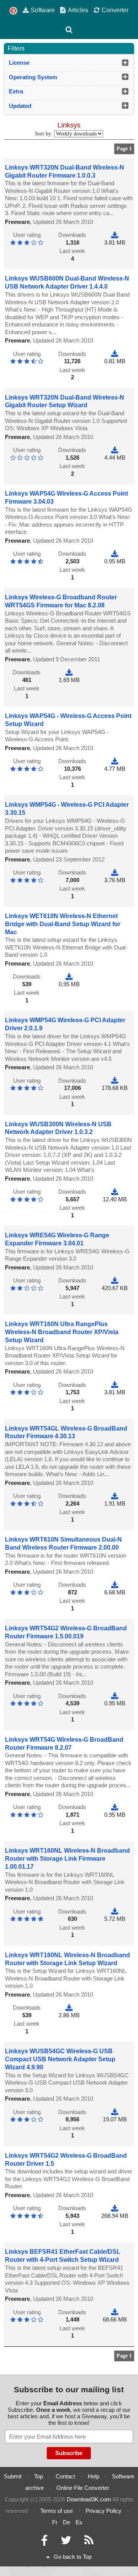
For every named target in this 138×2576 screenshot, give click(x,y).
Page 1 (124, 149)
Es (79, 2522)
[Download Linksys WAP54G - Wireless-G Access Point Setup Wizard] (115, 761)
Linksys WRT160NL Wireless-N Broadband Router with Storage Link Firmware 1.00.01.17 (67, 1859)
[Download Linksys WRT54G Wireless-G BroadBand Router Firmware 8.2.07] (115, 1807)
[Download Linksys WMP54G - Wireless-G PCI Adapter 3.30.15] (115, 872)
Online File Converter (83, 2488)
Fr (55, 2522)
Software (43, 10)
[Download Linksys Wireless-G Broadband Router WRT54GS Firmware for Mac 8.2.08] (69, 672)
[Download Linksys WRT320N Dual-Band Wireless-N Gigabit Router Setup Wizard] (115, 450)
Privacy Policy (103, 2511)
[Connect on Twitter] (66, 2542)
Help (94, 2476)
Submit (13, 2476)
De (67, 2522)
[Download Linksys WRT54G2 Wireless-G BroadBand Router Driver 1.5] (115, 2208)
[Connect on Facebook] (44, 2542)
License (19, 63)
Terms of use (57, 2511)
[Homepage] (13, 11)
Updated (20, 106)
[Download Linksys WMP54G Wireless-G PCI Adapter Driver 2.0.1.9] (115, 1081)
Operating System (33, 77)
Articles (78, 10)
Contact (65, 2476)
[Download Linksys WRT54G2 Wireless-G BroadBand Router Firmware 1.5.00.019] (115, 1696)
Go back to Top (73, 2557)
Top (39, 2476)
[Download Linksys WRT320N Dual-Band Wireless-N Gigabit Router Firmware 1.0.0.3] (115, 235)
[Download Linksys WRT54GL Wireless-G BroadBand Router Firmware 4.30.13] (115, 1496)
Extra (16, 91)
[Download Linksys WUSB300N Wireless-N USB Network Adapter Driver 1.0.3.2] (115, 1192)
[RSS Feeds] (89, 2542)
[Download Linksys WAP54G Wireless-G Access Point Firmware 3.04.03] (115, 554)
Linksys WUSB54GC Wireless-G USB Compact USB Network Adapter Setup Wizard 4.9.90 (60, 2059)
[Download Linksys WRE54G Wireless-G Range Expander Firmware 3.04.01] (115, 1280)
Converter (115, 10)
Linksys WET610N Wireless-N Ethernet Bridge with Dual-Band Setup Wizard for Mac (63, 924)
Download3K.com (89, 2499)
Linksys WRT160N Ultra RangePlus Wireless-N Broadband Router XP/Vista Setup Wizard (62, 1332)
